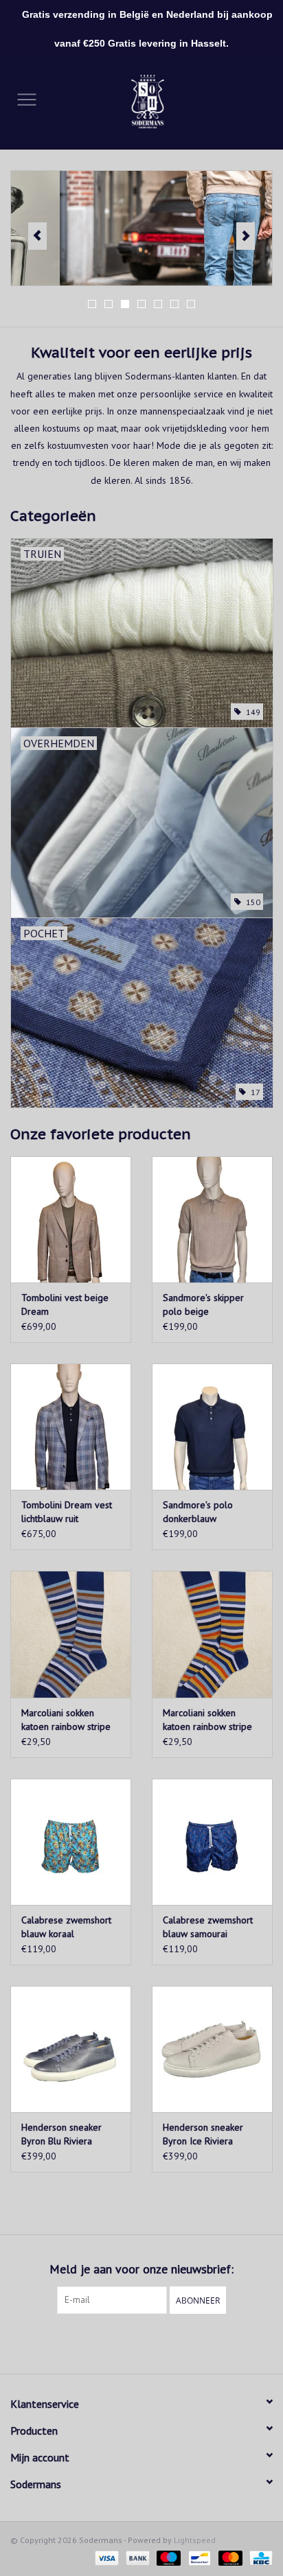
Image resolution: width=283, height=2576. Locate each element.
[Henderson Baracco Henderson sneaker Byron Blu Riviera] (71, 2049)
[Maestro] (167, 2557)
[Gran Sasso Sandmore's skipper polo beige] (212, 1219)
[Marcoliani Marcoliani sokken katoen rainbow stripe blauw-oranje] (212, 1634)
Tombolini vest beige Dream (65, 1304)
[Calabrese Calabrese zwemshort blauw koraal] (71, 1842)
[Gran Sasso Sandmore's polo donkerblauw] (212, 1427)
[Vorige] (37, 236)
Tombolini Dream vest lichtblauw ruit (67, 1512)
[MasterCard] (229, 2557)
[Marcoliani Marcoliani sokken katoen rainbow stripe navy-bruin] (71, 1634)
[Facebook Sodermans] (129, 2342)
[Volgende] (246, 236)
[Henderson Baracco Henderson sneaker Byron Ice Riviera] (212, 2049)
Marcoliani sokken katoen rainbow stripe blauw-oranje (207, 1720)
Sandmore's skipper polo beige (203, 1304)
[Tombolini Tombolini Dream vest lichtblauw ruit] (71, 1427)
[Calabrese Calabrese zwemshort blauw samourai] (212, 1842)
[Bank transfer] (136, 2557)
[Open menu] (27, 99)
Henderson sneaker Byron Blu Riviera (61, 2134)
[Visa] (105, 2557)
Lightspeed (195, 2540)
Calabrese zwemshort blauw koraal (66, 1927)
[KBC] (259, 2557)
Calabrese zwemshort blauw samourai (208, 1927)
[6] (141, 228)
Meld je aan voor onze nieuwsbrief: (141, 2269)
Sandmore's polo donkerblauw (198, 1512)
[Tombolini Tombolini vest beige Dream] (71, 1219)
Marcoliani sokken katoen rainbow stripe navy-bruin (66, 1720)
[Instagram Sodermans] (154, 2342)
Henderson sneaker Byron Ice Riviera (203, 2134)
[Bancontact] (198, 2557)
